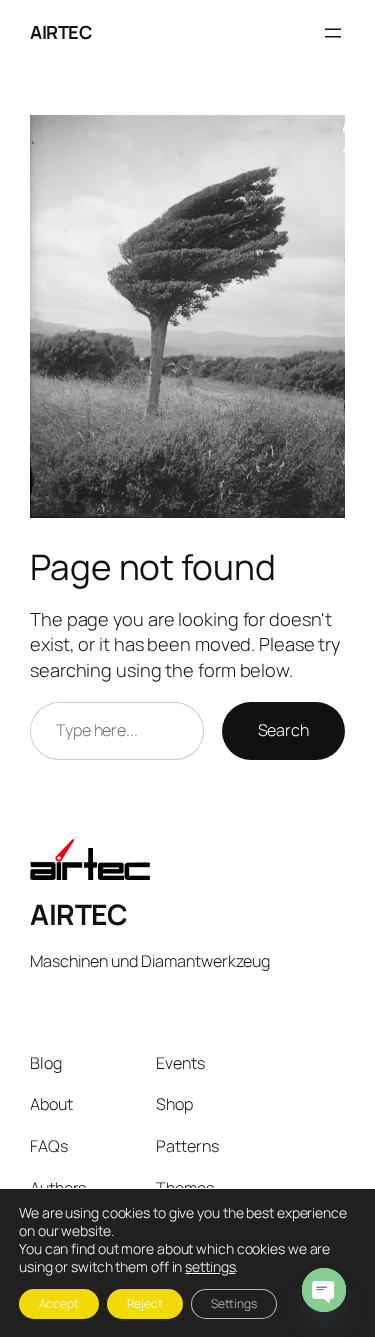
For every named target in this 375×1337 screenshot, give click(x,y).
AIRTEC (60, 32)
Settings (234, 1303)
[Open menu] (333, 33)
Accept (59, 1303)
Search (283, 730)
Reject (145, 1303)
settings (210, 1267)
